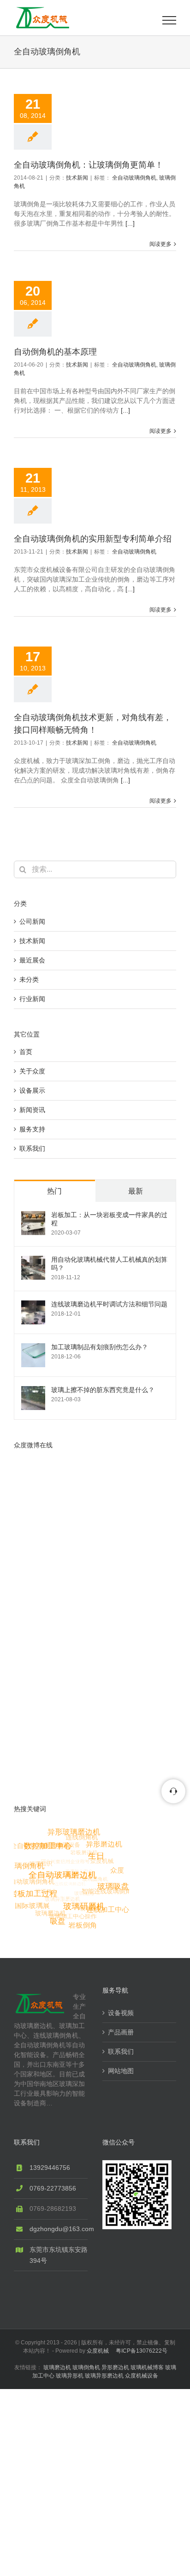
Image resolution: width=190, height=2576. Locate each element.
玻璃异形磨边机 (104, 2376)
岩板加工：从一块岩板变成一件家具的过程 (109, 1219)
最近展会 (32, 960)
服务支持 (32, 1129)
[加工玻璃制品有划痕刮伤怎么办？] (33, 1348)
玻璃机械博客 (147, 2367)
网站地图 (121, 2071)
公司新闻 (32, 921)
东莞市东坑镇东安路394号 (59, 2255)
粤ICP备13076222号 (142, 2351)
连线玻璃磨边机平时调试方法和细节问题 (109, 1304)
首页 (26, 1052)
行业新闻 (32, 999)
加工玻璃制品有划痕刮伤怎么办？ (100, 1347)
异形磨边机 (115, 2367)
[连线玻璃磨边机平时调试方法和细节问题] (33, 1305)
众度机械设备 (142, 2376)
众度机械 (98, 2351)
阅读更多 (160, 244)
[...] (130, 223)
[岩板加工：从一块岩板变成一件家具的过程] (33, 1216)
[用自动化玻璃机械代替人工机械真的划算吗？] (33, 1260)
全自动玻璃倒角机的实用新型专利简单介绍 (93, 539)
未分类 (29, 979)
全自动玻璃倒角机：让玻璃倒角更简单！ (89, 165)
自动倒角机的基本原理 (55, 352)
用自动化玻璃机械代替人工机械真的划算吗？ (109, 1264)
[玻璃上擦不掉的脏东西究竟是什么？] (33, 1391)
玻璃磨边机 (57, 2367)
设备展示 (32, 1090)
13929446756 (50, 2168)
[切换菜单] (169, 20)
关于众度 (32, 1071)
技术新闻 (77, 178)
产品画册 (121, 2032)
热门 (54, 1191)
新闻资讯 (32, 1110)
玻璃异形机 (70, 2376)
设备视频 (121, 2013)
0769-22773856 (53, 2188)
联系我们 (32, 1148)
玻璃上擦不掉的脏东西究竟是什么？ (103, 1390)
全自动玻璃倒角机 (134, 178)
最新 (136, 1191)
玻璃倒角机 (86, 2367)
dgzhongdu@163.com (59, 2229)
